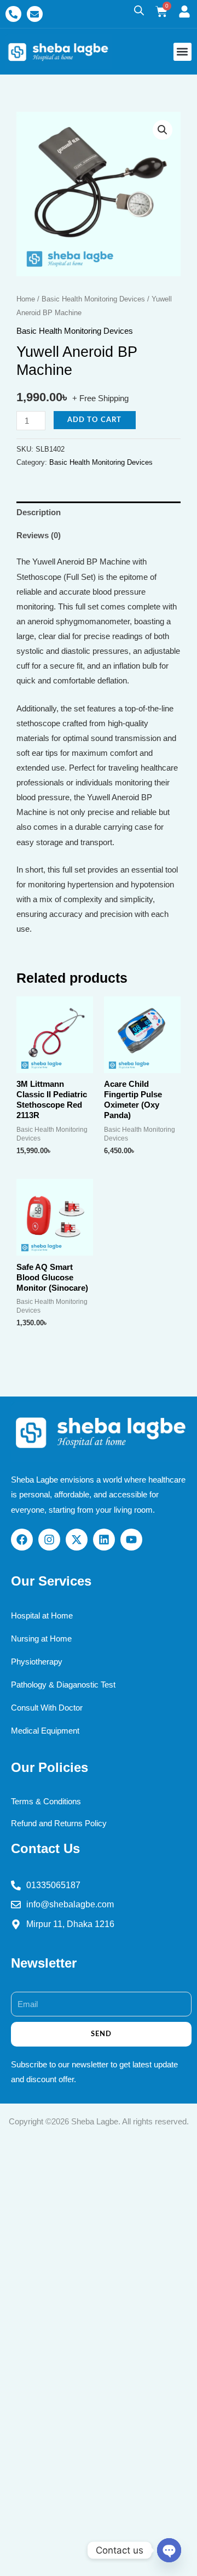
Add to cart (94, 420)
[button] (182, 52)
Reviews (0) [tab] (39, 535)
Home (26, 299)
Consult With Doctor (47, 1708)
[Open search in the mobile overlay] (139, 10)
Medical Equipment (45, 1731)
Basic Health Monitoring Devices (93, 299)
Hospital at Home (42, 1616)
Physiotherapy (37, 1662)
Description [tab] (39, 512)
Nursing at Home (41, 1639)
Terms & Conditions (46, 1802)
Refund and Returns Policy (59, 1823)
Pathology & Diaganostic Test (63, 1685)
